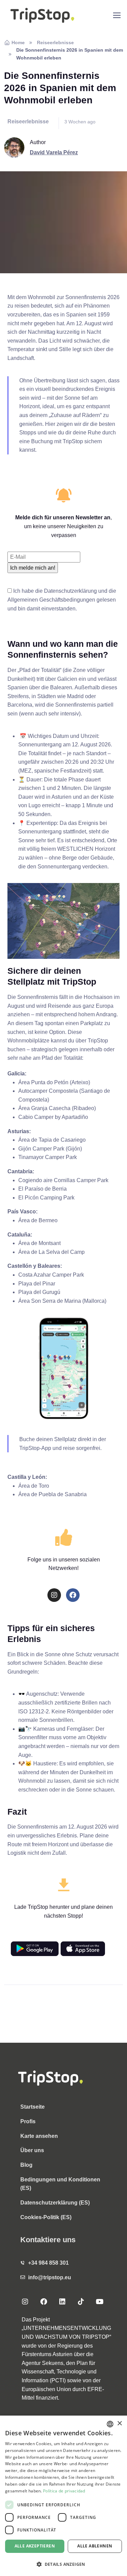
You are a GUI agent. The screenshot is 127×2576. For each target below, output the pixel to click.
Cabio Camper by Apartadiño (53, 1117)
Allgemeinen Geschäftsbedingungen (51, 600)
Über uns (32, 2150)
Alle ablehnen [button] (95, 2546)
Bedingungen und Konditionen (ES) (60, 2184)
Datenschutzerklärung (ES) (55, 2203)
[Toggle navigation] (117, 15)
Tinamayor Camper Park (48, 1157)
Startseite (33, 2107)
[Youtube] (100, 2302)
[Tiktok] (81, 2302)
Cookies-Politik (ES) (46, 2217)
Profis (28, 2121)
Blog (26, 2165)
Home (18, 42)
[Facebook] (73, 1595)
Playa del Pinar (37, 1284)
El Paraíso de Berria (43, 1189)
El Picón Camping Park (46, 1198)
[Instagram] (54, 1595)
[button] (63, 2564)
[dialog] (63, 2496)
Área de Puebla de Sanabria (52, 1494)
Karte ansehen (39, 2136)
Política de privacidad (64, 2491)
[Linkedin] (62, 2302)
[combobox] (110, 2424)
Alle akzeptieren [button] (35, 2546)
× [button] (119, 2424)
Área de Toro (34, 1486)
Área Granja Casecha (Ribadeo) (57, 1108)
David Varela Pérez (54, 152)
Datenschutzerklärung (70, 591)
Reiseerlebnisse (55, 42)
